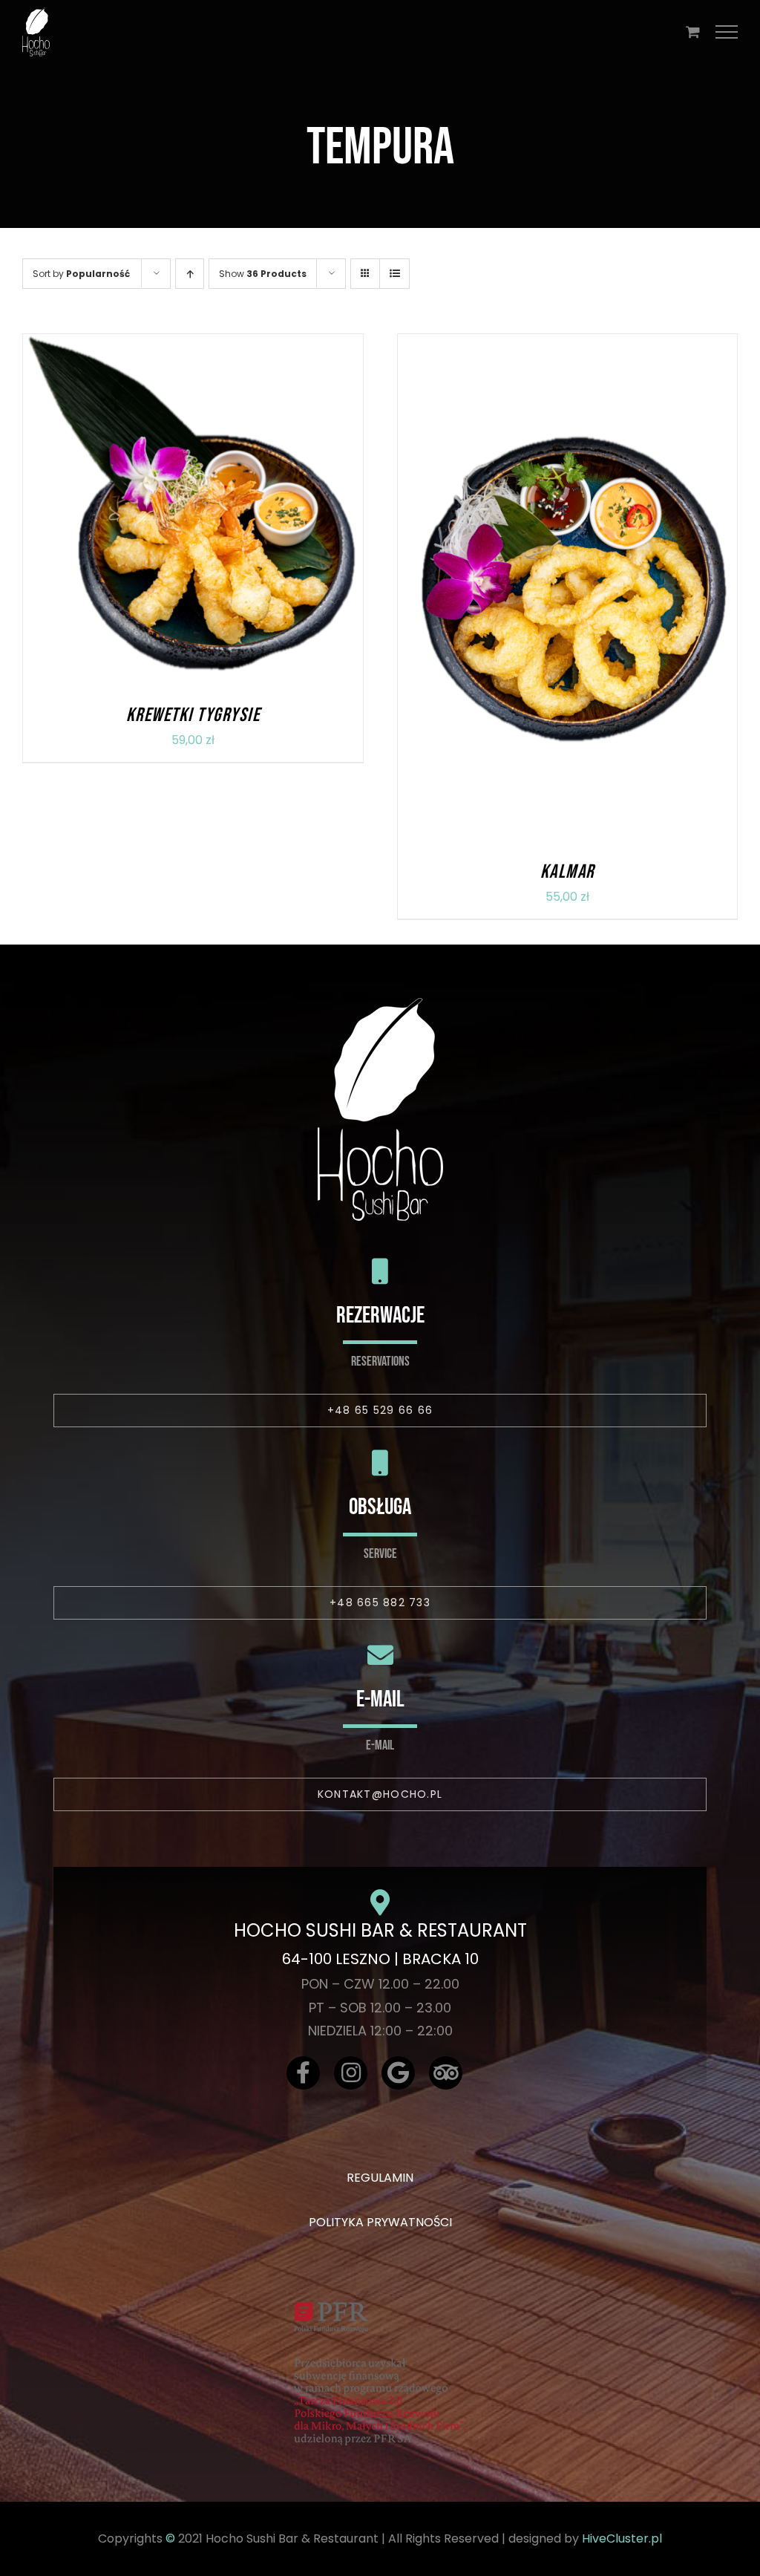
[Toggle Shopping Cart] (693, 32)
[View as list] (394, 274)
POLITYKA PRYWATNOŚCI (380, 2222)
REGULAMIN (380, 2178)
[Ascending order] (190, 274)
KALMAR (567, 872)
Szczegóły (255, 513)
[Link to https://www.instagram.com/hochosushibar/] (351, 2073)
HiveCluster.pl (622, 2538)
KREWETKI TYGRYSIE (193, 715)
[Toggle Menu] (727, 32)
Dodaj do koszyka (151, 513)
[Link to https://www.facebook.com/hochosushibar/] (303, 2073)
